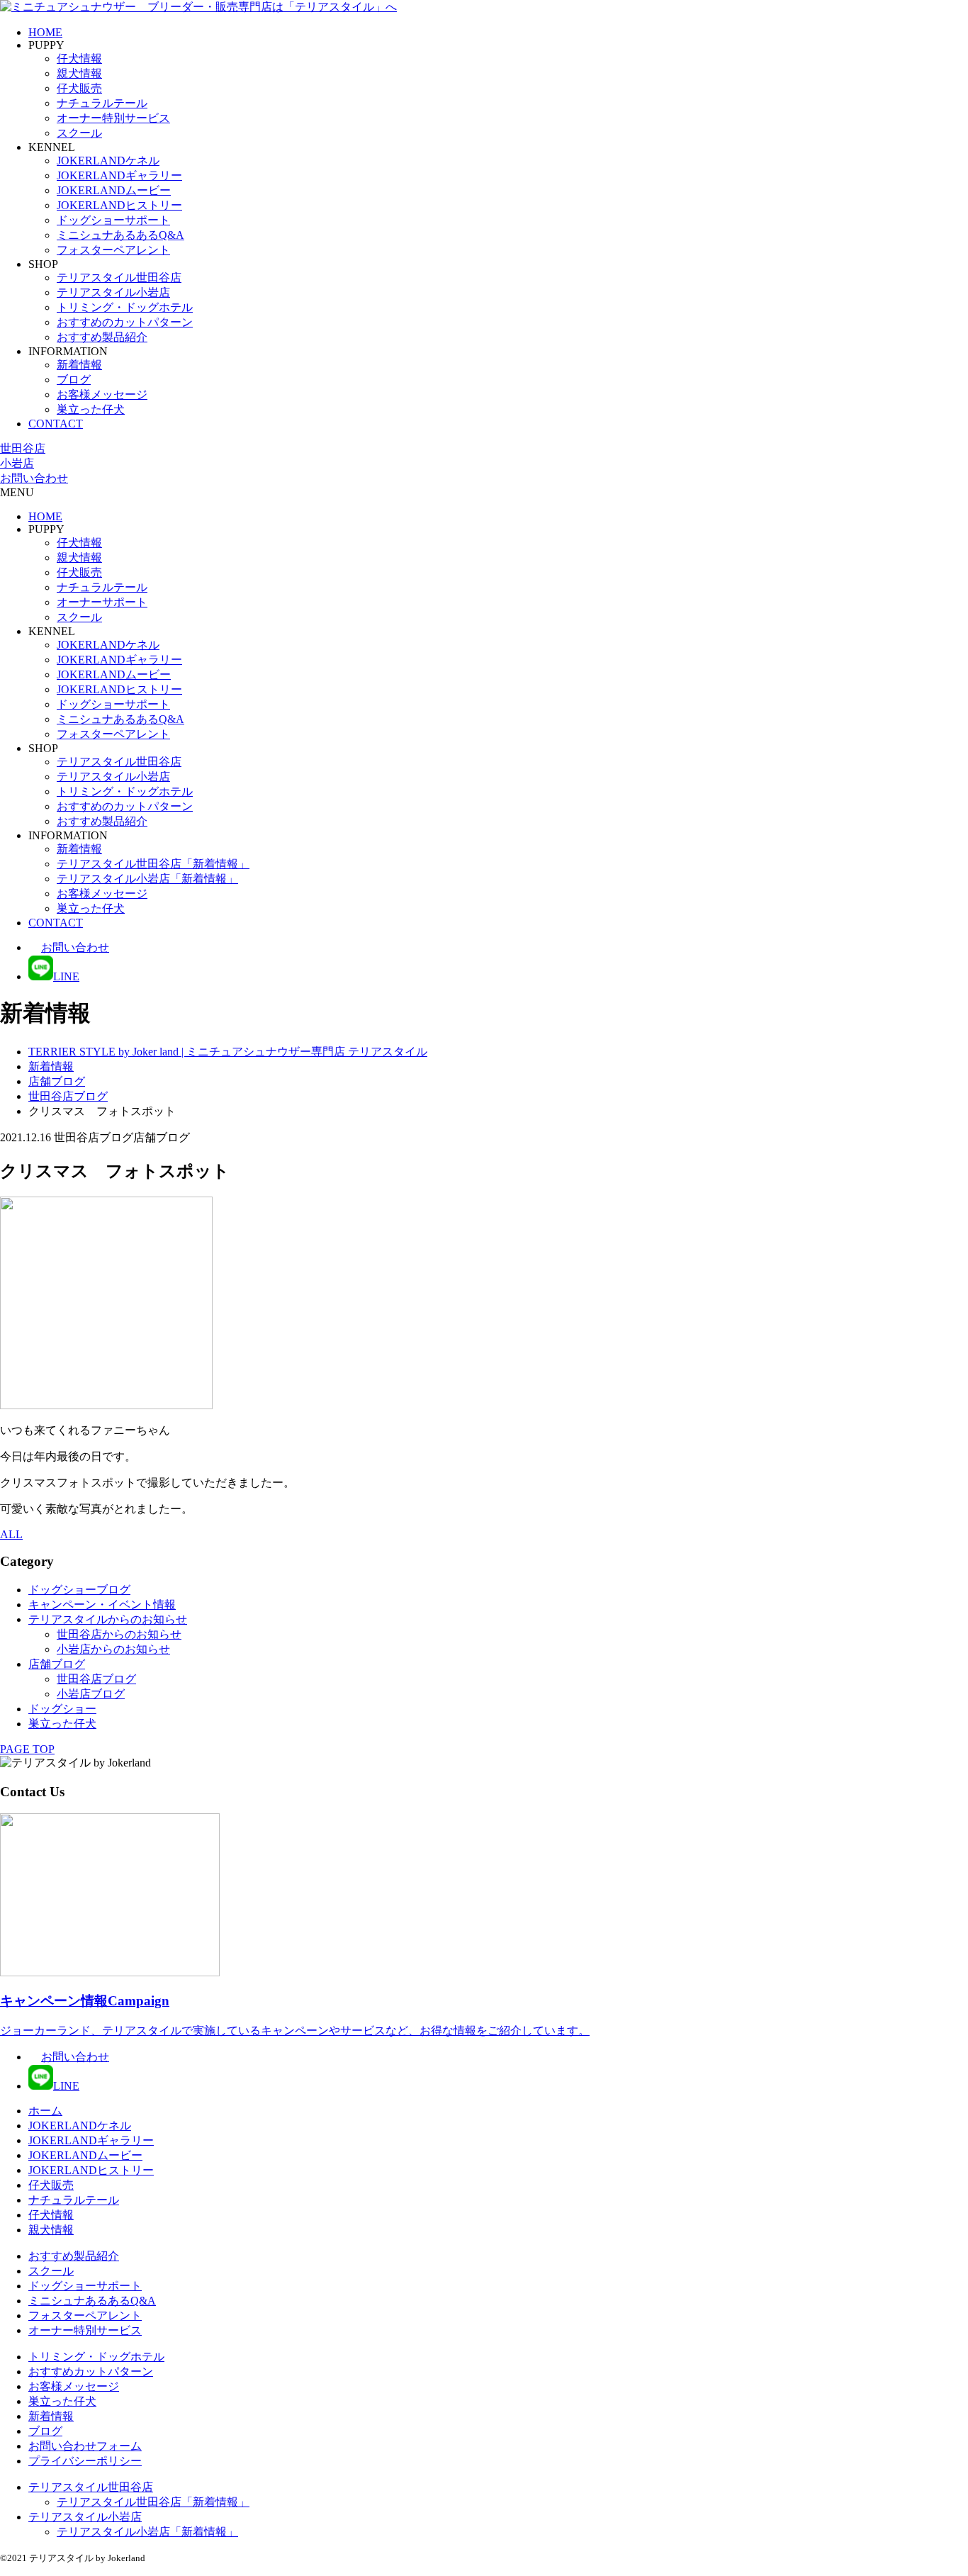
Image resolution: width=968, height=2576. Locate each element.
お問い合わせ (34, 478)
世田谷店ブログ (96, 1679)
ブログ (74, 380)
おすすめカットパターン (91, 2371)
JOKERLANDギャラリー (119, 175)
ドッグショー (62, 1709)
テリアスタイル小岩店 (113, 292)
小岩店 (17, 463)
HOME (45, 32)
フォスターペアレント (113, 250)
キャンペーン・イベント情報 (102, 1605)
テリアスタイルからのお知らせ (108, 1619)
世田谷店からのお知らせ (119, 1634)
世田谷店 (23, 448)
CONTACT (56, 424)
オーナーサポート (102, 602)
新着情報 (79, 365)
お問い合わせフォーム (85, 2446)
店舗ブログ (57, 1664)
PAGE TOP (27, 1749)
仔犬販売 (79, 88)
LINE (66, 976)
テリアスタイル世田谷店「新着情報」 (153, 864)
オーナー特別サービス (113, 118)
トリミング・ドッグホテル (125, 307)
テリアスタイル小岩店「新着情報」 (147, 879)
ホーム (45, 2111)
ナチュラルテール (102, 103)
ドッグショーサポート (113, 220)
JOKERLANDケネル (108, 161)
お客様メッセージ (102, 394)
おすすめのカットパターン (125, 322)
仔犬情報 (79, 58)
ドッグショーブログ (79, 1590)
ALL (11, 1534)
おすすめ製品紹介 (102, 337)
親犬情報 (79, 73)
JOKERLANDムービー (114, 190)
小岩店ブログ (91, 1694)
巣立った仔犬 (91, 409)
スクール (79, 133)
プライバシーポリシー (85, 2461)
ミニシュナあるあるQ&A (120, 235)
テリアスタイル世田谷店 (119, 278)
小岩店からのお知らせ (113, 1649)
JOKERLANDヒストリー (119, 205)
